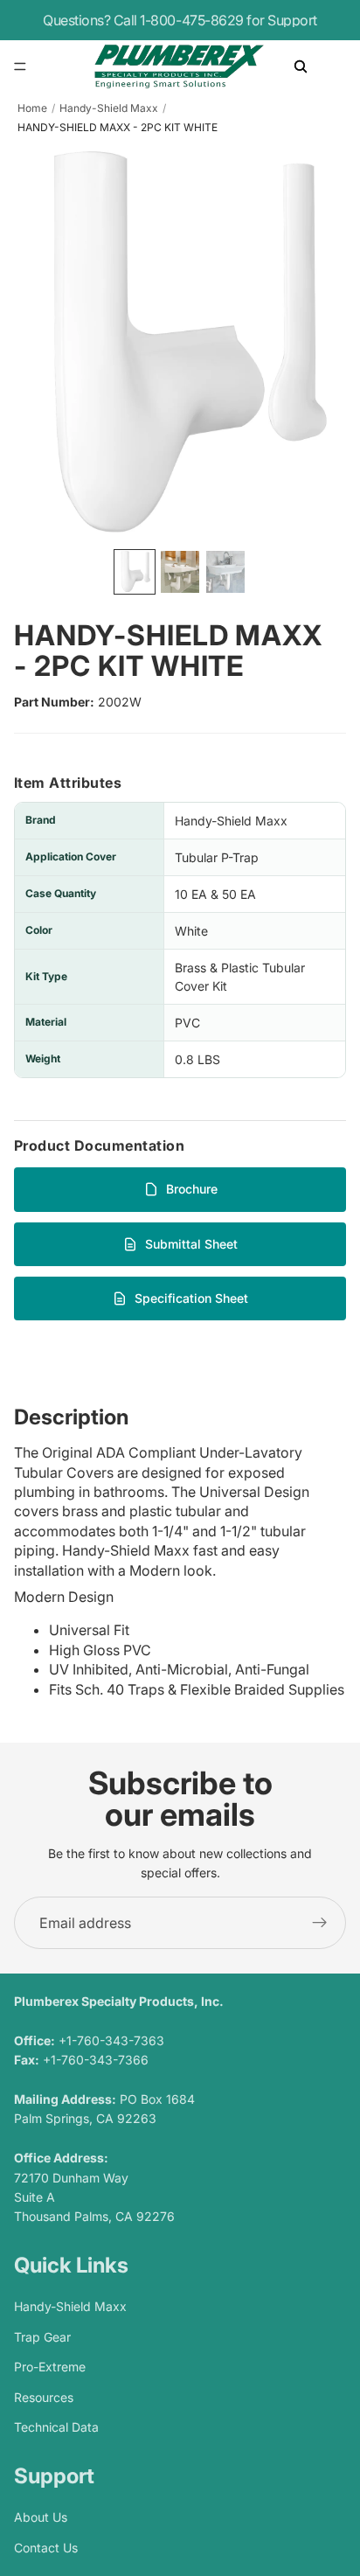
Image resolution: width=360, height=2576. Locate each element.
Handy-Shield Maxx (109, 108)
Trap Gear (42, 2337)
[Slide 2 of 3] (180, 572)
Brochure (192, 1189)
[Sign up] (320, 1923)
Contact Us (46, 2548)
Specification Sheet (191, 1298)
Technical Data (56, 2427)
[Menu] (20, 66)
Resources (44, 2397)
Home (32, 108)
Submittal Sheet (191, 1244)
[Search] (301, 66)
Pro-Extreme (50, 2367)
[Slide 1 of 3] (135, 572)
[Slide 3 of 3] (225, 572)
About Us (41, 2518)
